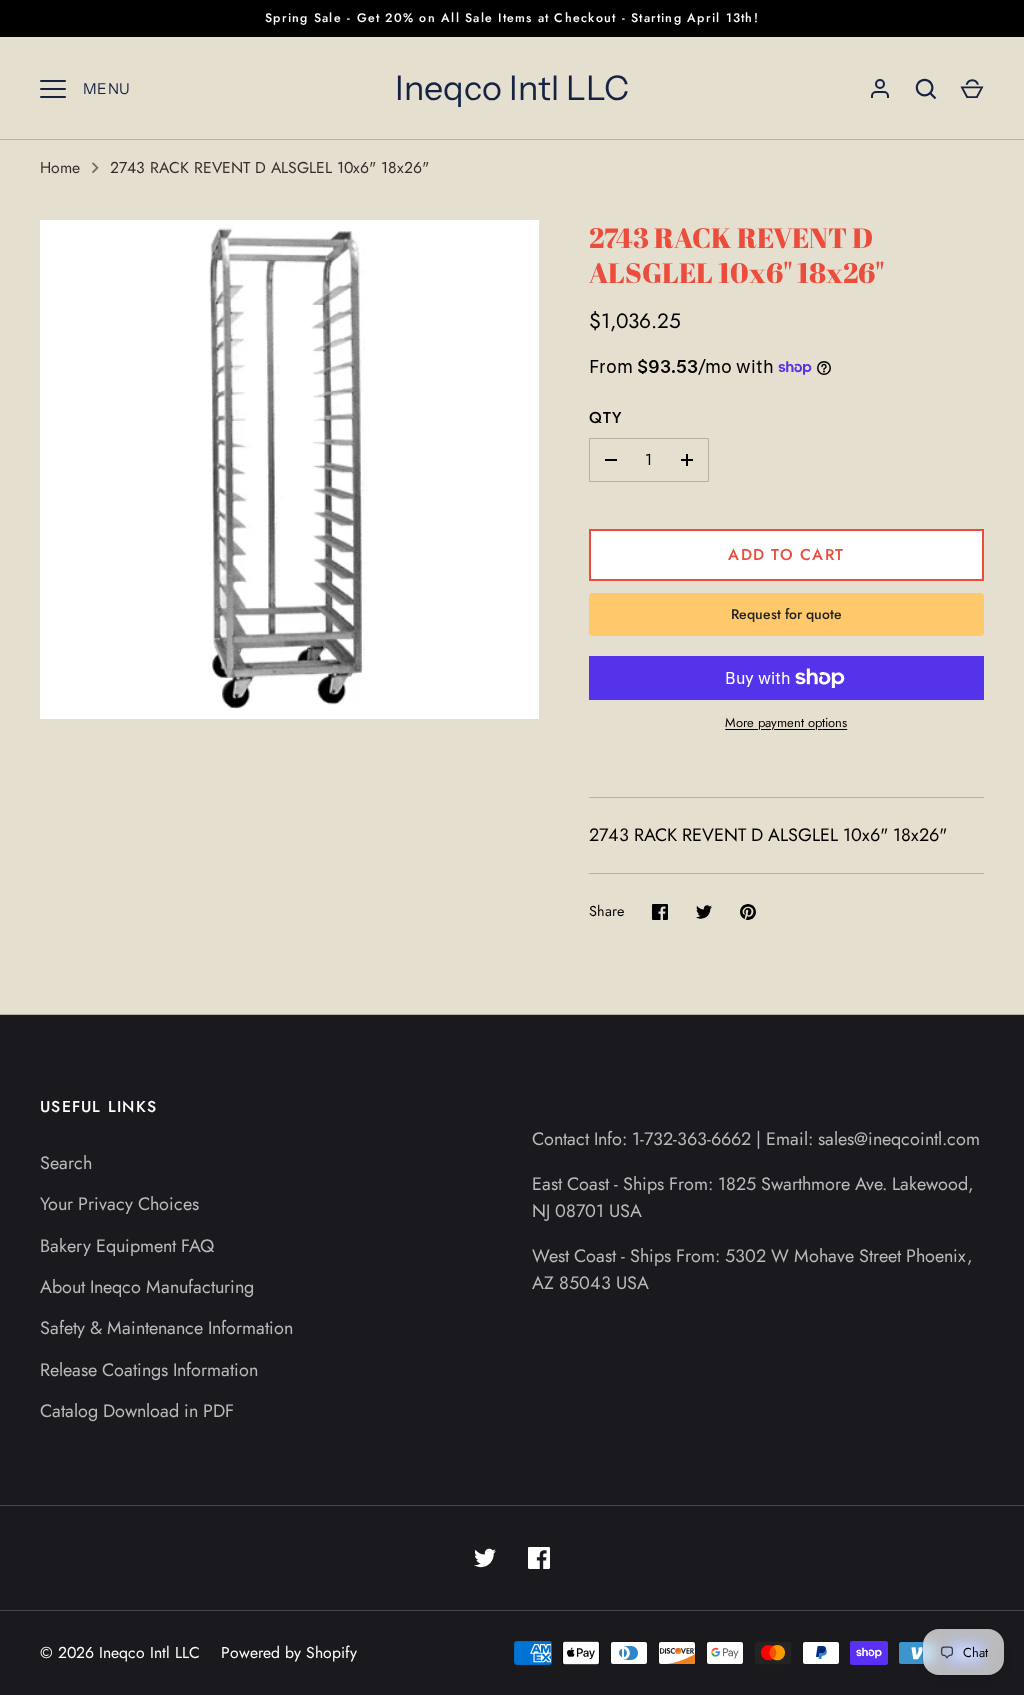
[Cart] (972, 89)
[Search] (926, 89)
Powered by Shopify (289, 1652)
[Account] (880, 89)
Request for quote (786, 614)
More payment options (786, 722)
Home (60, 167)
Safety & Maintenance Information (166, 1328)
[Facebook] (539, 1558)
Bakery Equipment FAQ (127, 1246)
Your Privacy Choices (119, 1204)
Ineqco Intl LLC (512, 88)
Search (66, 1163)
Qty (606, 417)
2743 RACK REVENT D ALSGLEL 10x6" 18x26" (269, 167)
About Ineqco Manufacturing (147, 1287)
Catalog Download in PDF (137, 1411)
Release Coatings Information (149, 1370)
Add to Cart (786, 554)
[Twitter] (485, 1558)
